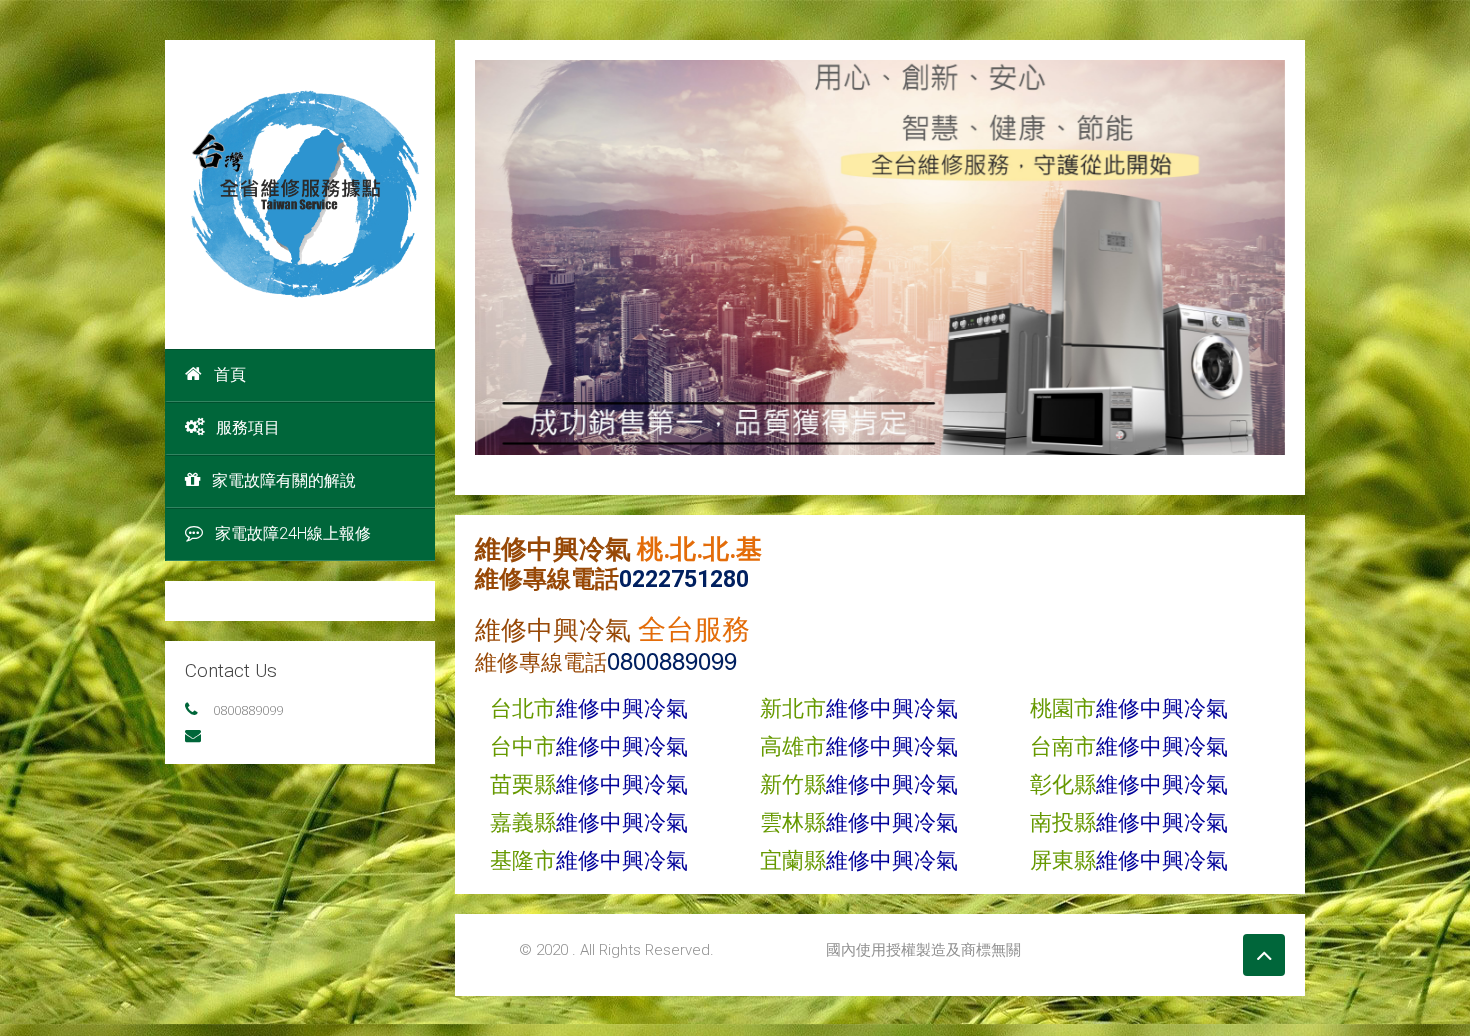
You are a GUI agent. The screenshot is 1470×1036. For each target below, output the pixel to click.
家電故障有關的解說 (284, 480)
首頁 (230, 374)
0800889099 (248, 710)
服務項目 (248, 427)
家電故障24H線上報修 (293, 533)
